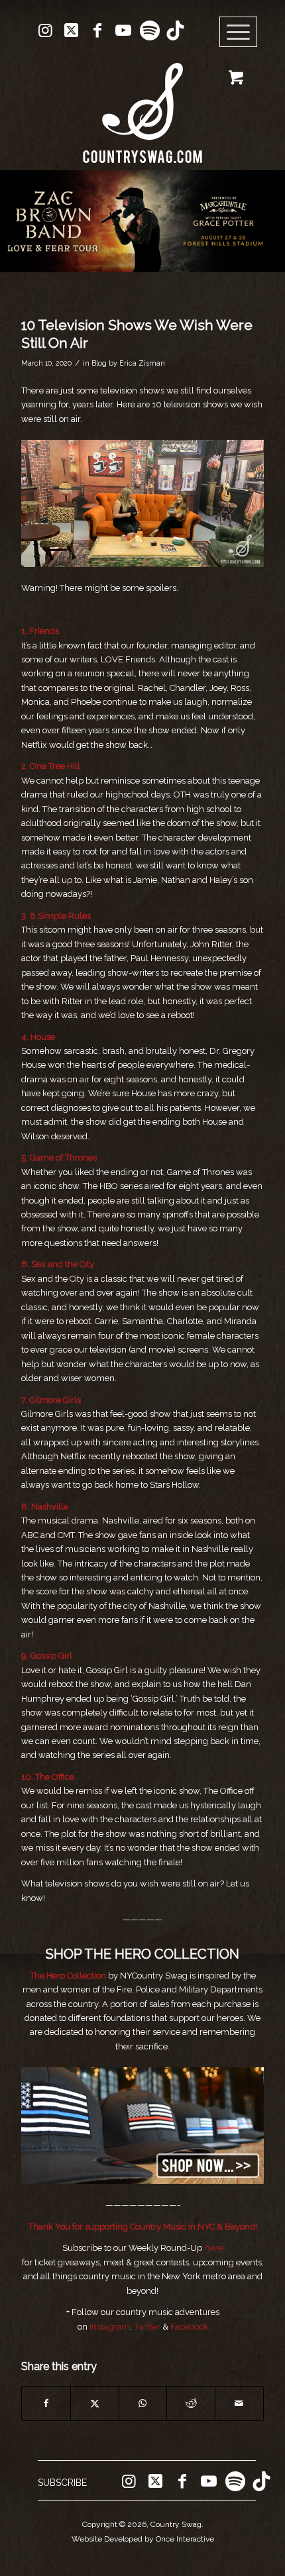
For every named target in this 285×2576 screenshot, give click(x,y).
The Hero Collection (69, 1976)
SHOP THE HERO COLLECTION (142, 1954)
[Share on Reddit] (191, 2403)
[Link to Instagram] (46, 30)
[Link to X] (72, 30)
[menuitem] (243, 32)
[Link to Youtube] (123, 30)
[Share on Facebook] (46, 2403)
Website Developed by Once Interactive (143, 2539)
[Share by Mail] (239, 2403)
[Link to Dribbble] (175, 30)
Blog (99, 363)
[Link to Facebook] (97, 30)
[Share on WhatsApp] (143, 2403)
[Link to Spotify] (149, 30)
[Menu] (239, 32)
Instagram (110, 2327)
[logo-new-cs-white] (142, 103)
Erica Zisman (142, 363)
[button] (142, 221)
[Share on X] (95, 2403)
